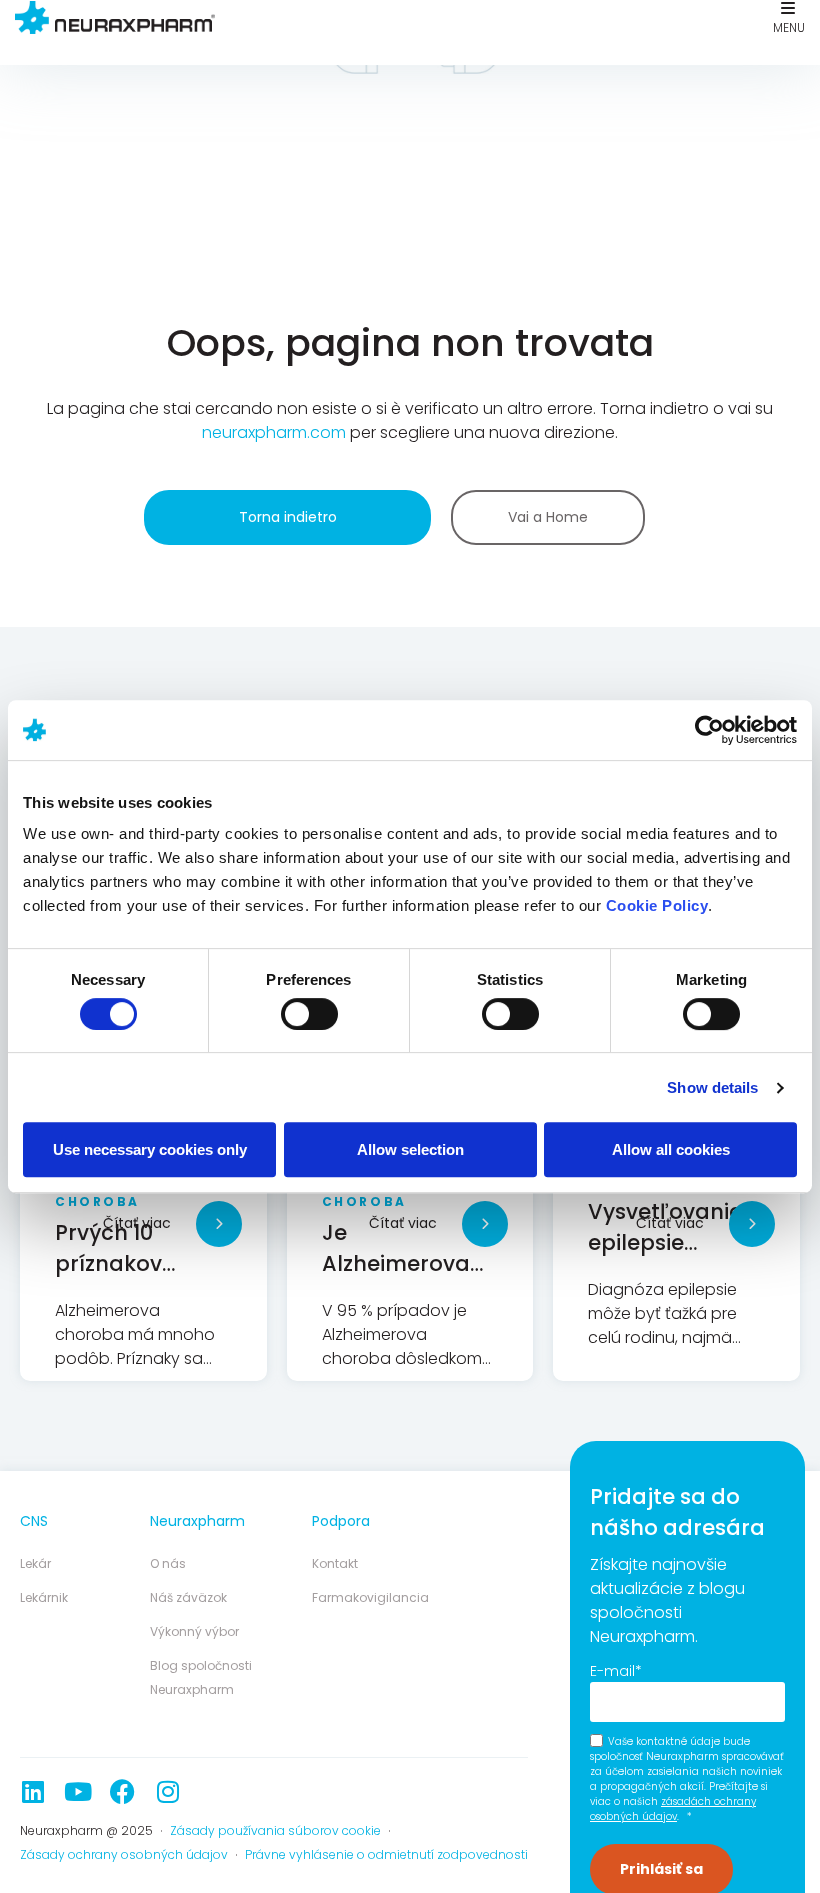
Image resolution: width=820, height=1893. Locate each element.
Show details (712, 1087)
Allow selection (410, 1149)
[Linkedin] (32, 1791)
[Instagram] (167, 1791)
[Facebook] (122, 1791)
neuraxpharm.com (274, 432)
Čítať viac (137, 1223)
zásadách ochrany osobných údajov (673, 1809)
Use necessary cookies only (150, 1149)
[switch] (309, 1014)
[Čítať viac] (219, 1224)
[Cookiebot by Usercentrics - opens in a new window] (709, 730)
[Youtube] (77, 1791)
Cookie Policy (657, 905)
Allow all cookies (671, 1149)
